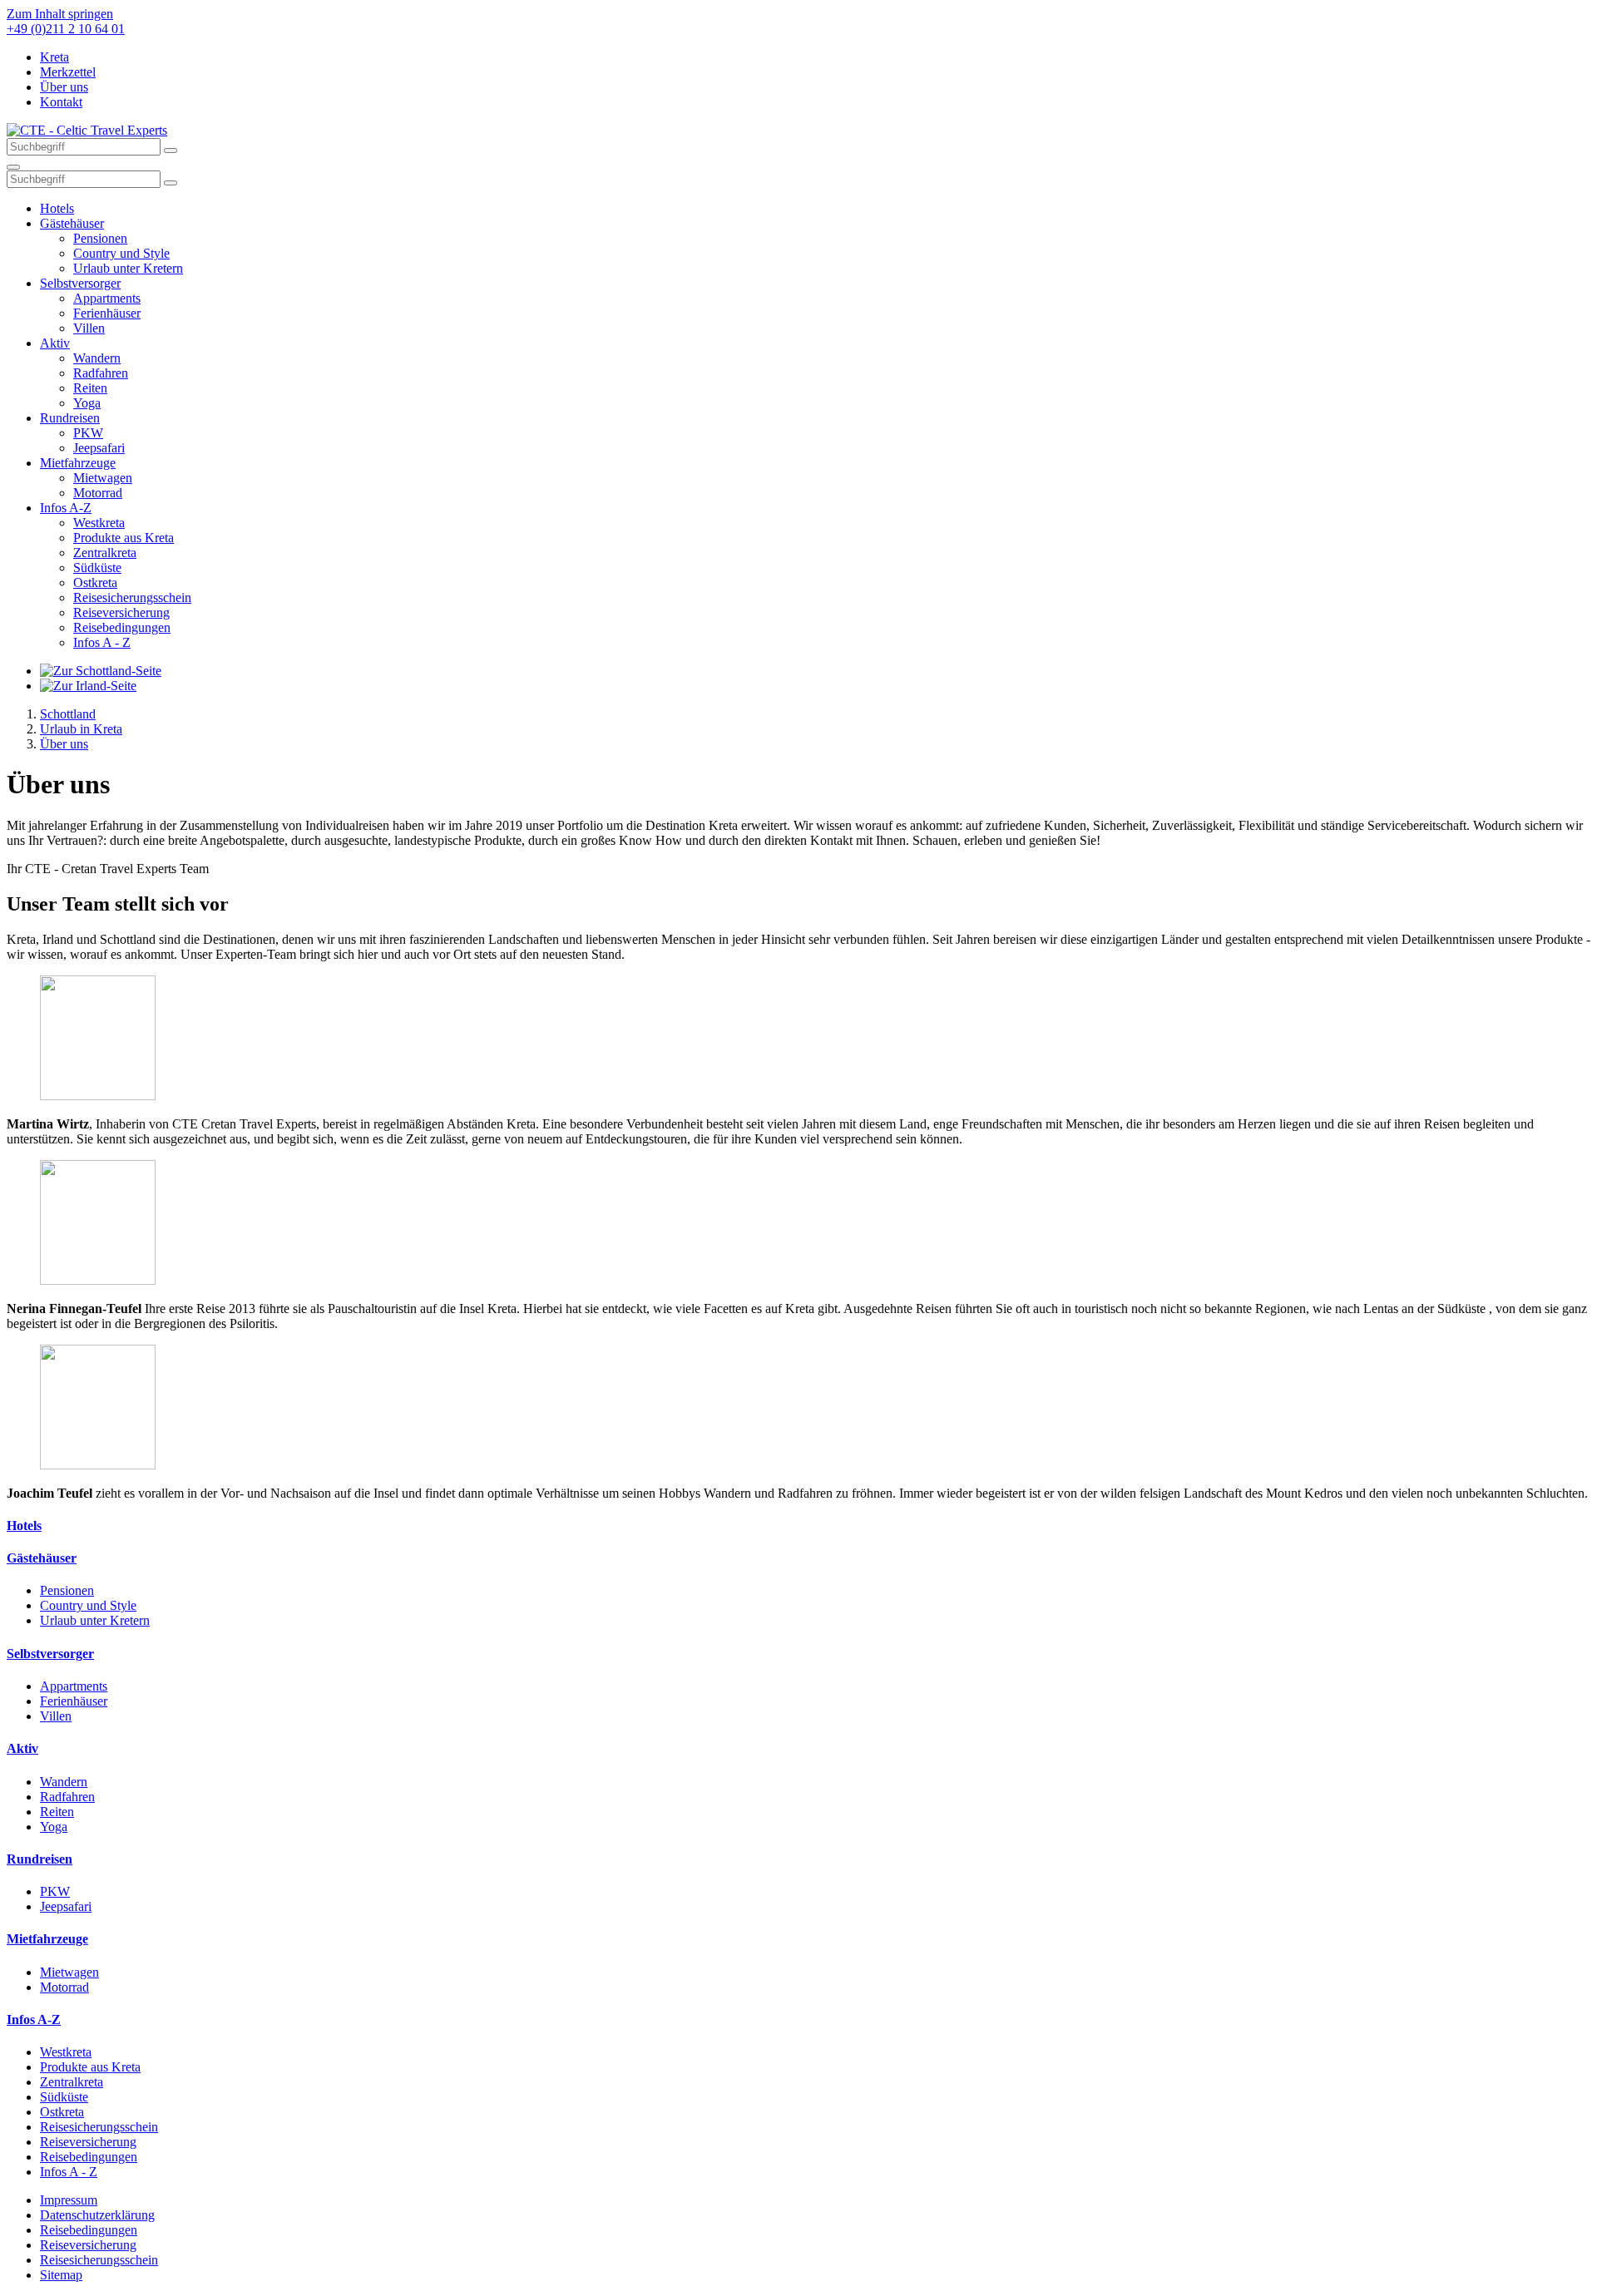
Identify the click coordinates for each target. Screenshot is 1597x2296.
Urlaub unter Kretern (128, 268)
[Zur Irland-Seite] (88, 686)
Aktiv (55, 343)
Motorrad (98, 493)
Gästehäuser (72, 223)
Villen (89, 328)
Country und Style (121, 253)
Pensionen (100, 238)
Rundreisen (70, 418)
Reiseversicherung (121, 612)
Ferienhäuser (107, 313)
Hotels (57, 208)
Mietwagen (103, 478)
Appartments (107, 298)
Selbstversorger (80, 283)
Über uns (64, 87)
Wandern (97, 358)
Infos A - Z (102, 642)
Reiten (90, 388)
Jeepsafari (99, 448)
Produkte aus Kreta (124, 538)
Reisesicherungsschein (132, 597)
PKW (88, 433)
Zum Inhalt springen (60, 14)
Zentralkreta (105, 553)
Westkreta (99, 523)
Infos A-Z (66, 508)
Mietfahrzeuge (78, 463)
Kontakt (61, 102)
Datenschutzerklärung (97, 2215)
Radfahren (101, 373)
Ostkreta (95, 583)
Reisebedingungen (122, 627)
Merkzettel (68, 72)
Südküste (97, 568)
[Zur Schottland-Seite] (101, 671)
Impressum (69, 2200)
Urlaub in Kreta (81, 729)
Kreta (54, 57)
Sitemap (61, 2275)
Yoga (87, 403)
